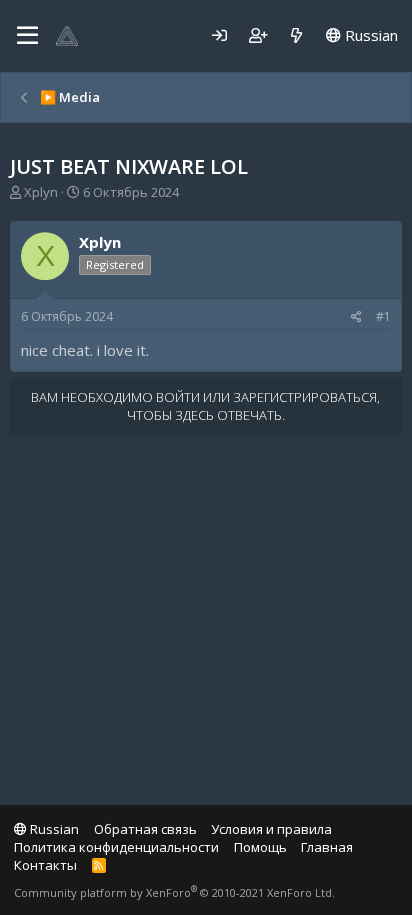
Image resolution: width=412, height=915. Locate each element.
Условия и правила (271, 829)
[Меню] (27, 36)
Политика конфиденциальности (116, 847)
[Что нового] (296, 35)
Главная (327, 847)
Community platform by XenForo (174, 892)
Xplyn (41, 192)
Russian (369, 35)
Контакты (45, 865)
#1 (383, 316)
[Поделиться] (356, 317)
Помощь (260, 847)
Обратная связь (145, 829)
